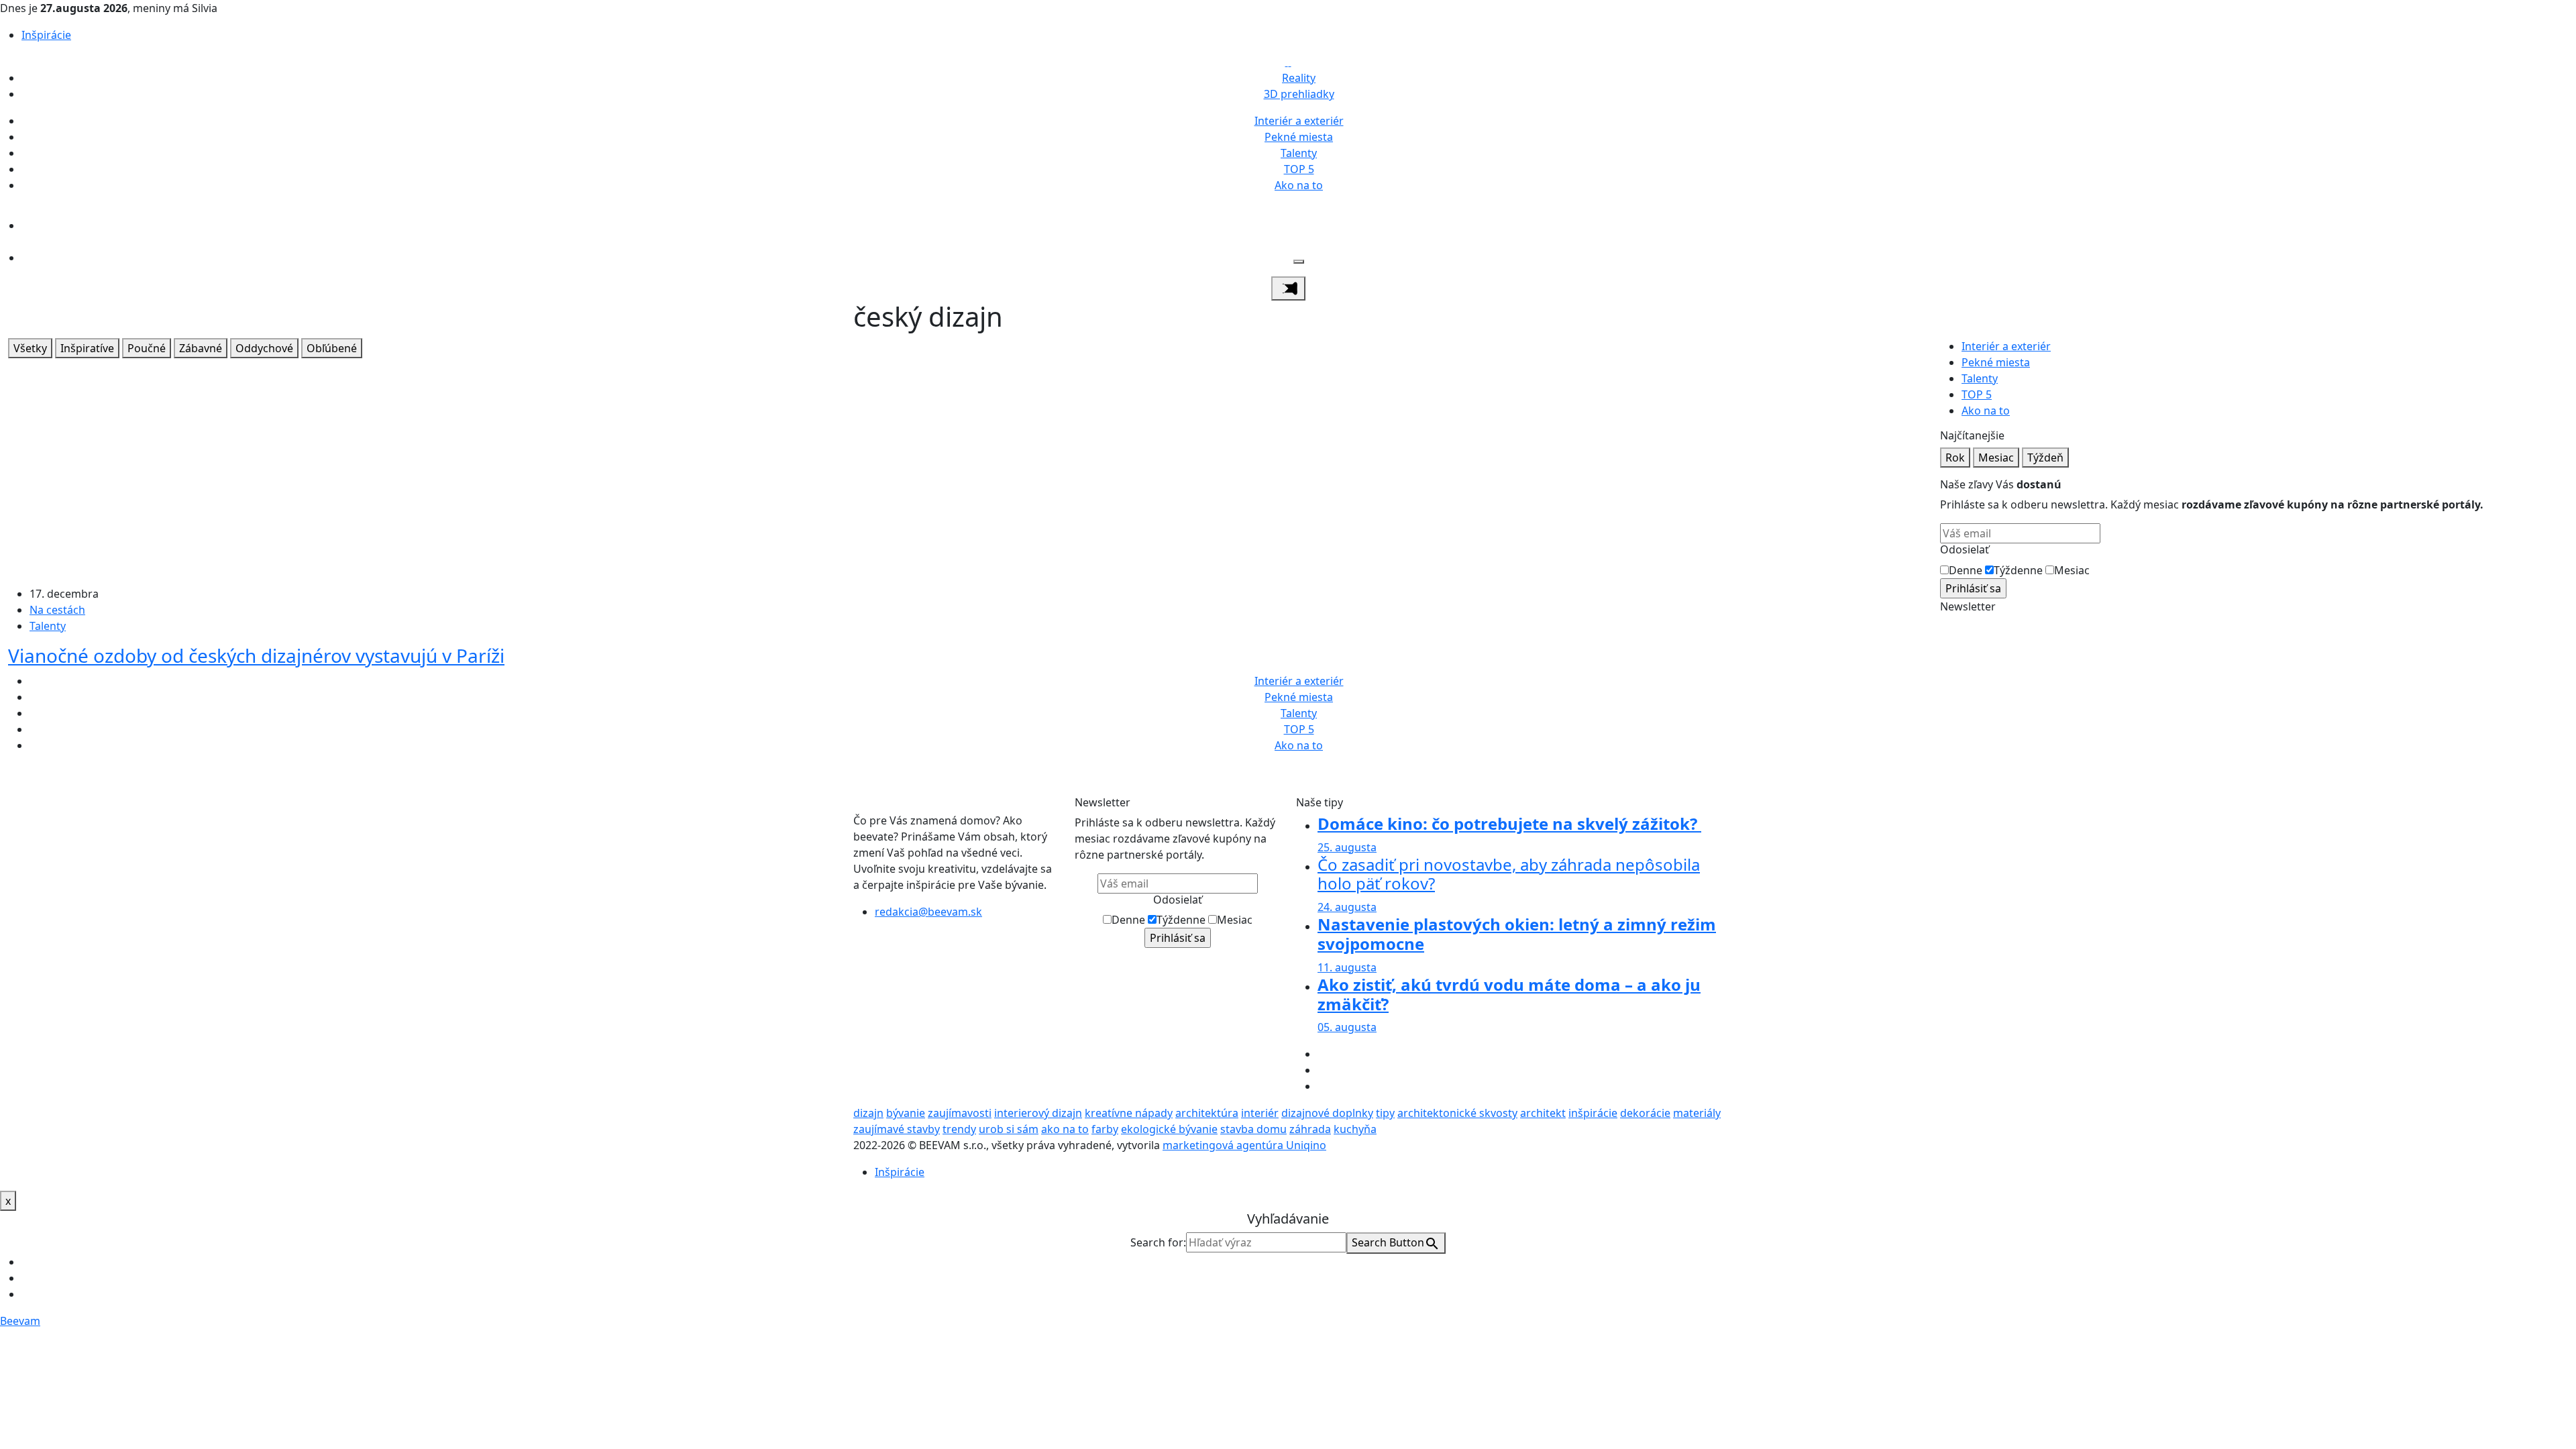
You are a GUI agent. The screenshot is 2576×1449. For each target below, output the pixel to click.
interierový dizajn (1038, 1113)
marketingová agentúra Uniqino (1244, 1145)
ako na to (1065, 1129)
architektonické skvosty (1457, 1113)
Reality (1299, 78)
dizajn (868, 1113)
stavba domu (1253, 1129)
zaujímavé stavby (897, 1129)
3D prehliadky (1299, 94)
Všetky (30, 348)
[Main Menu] (1288, 288)
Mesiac (1996, 458)
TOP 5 (1299, 169)
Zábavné (201, 348)
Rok (1955, 458)
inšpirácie (1593, 1113)
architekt (1543, 1113)
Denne (1966, 570)
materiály (1697, 1113)
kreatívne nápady (1129, 1113)
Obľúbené (332, 348)
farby (1105, 1129)
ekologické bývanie (1169, 1129)
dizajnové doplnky (1327, 1113)
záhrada (1310, 1129)
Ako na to (1299, 185)
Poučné (147, 348)
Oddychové (264, 348)
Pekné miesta (1299, 137)
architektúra (1207, 1113)
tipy (1385, 1113)
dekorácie (1645, 1113)
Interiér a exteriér (1299, 121)
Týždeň (2045, 458)
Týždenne (2018, 570)
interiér (1260, 1113)
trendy (959, 1129)
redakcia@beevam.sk (928, 912)
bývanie (906, 1113)
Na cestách (57, 610)
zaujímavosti (960, 1113)
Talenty (1299, 153)
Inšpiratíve (87, 348)
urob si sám (1009, 1129)
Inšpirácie (46, 35)
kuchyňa (1355, 1129)
